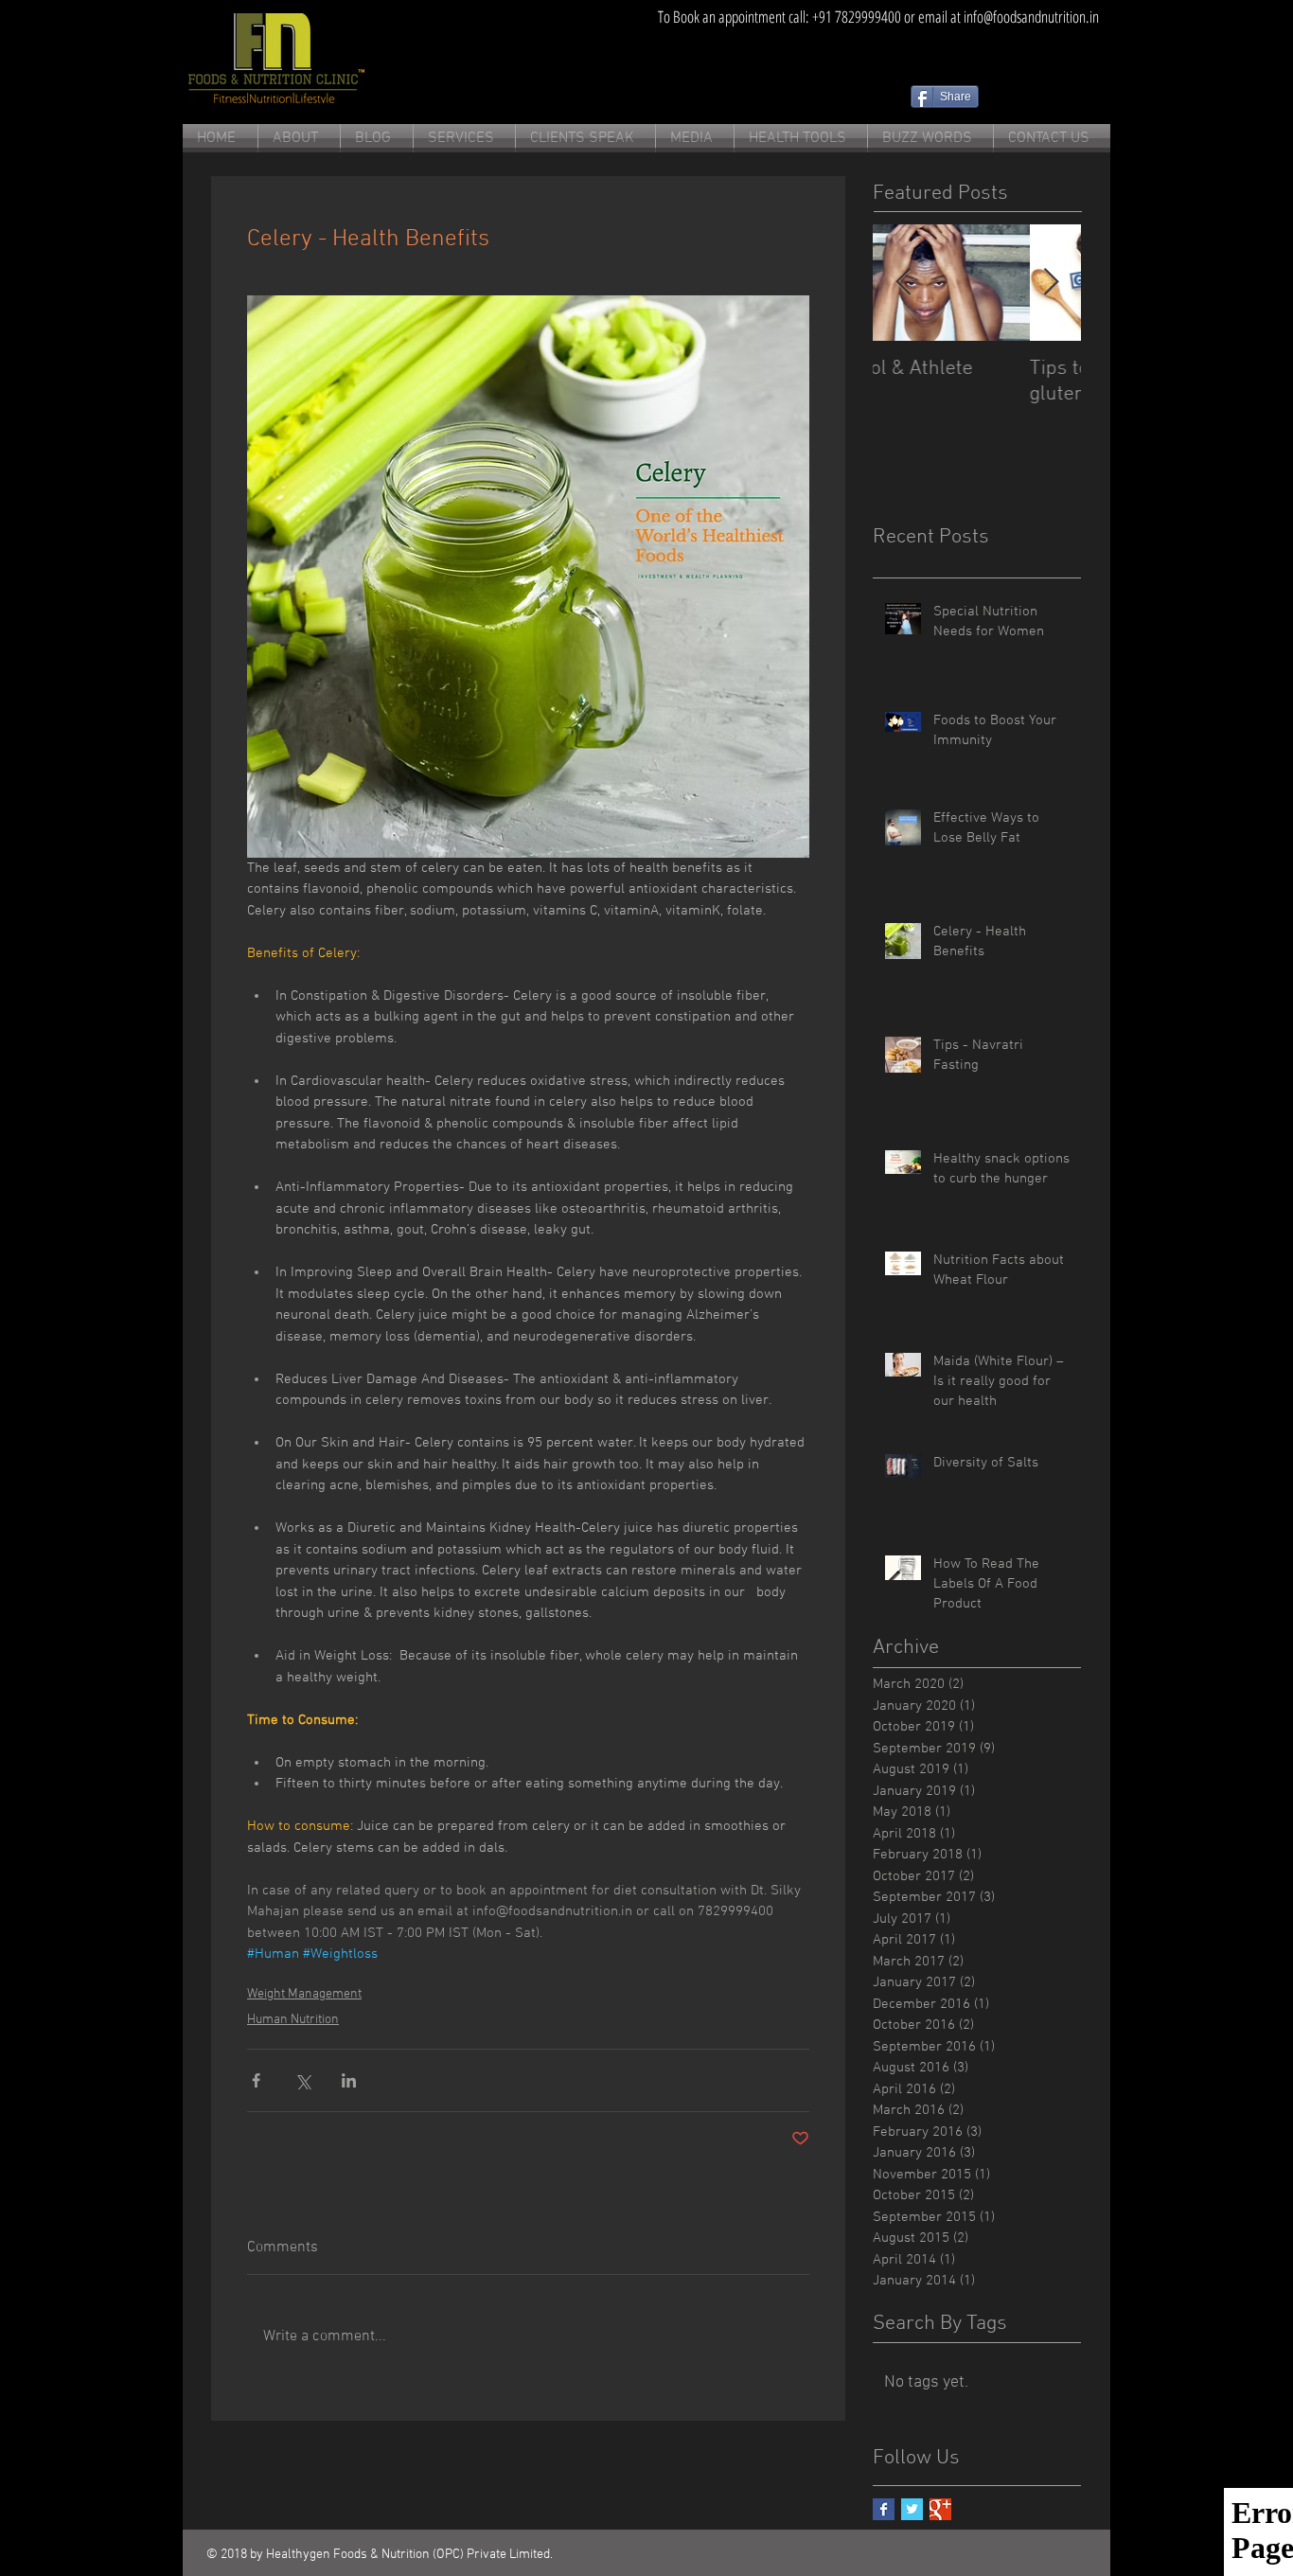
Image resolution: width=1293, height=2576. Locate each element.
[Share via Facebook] (256, 2080)
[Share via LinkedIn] (349, 2080)
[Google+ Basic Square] (940, 2509)
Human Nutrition (293, 2020)
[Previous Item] (903, 283)
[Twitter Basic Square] (912, 2509)
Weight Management (304, 1994)
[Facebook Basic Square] (884, 2509)
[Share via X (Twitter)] (302, 2080)
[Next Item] (1051, 283)
